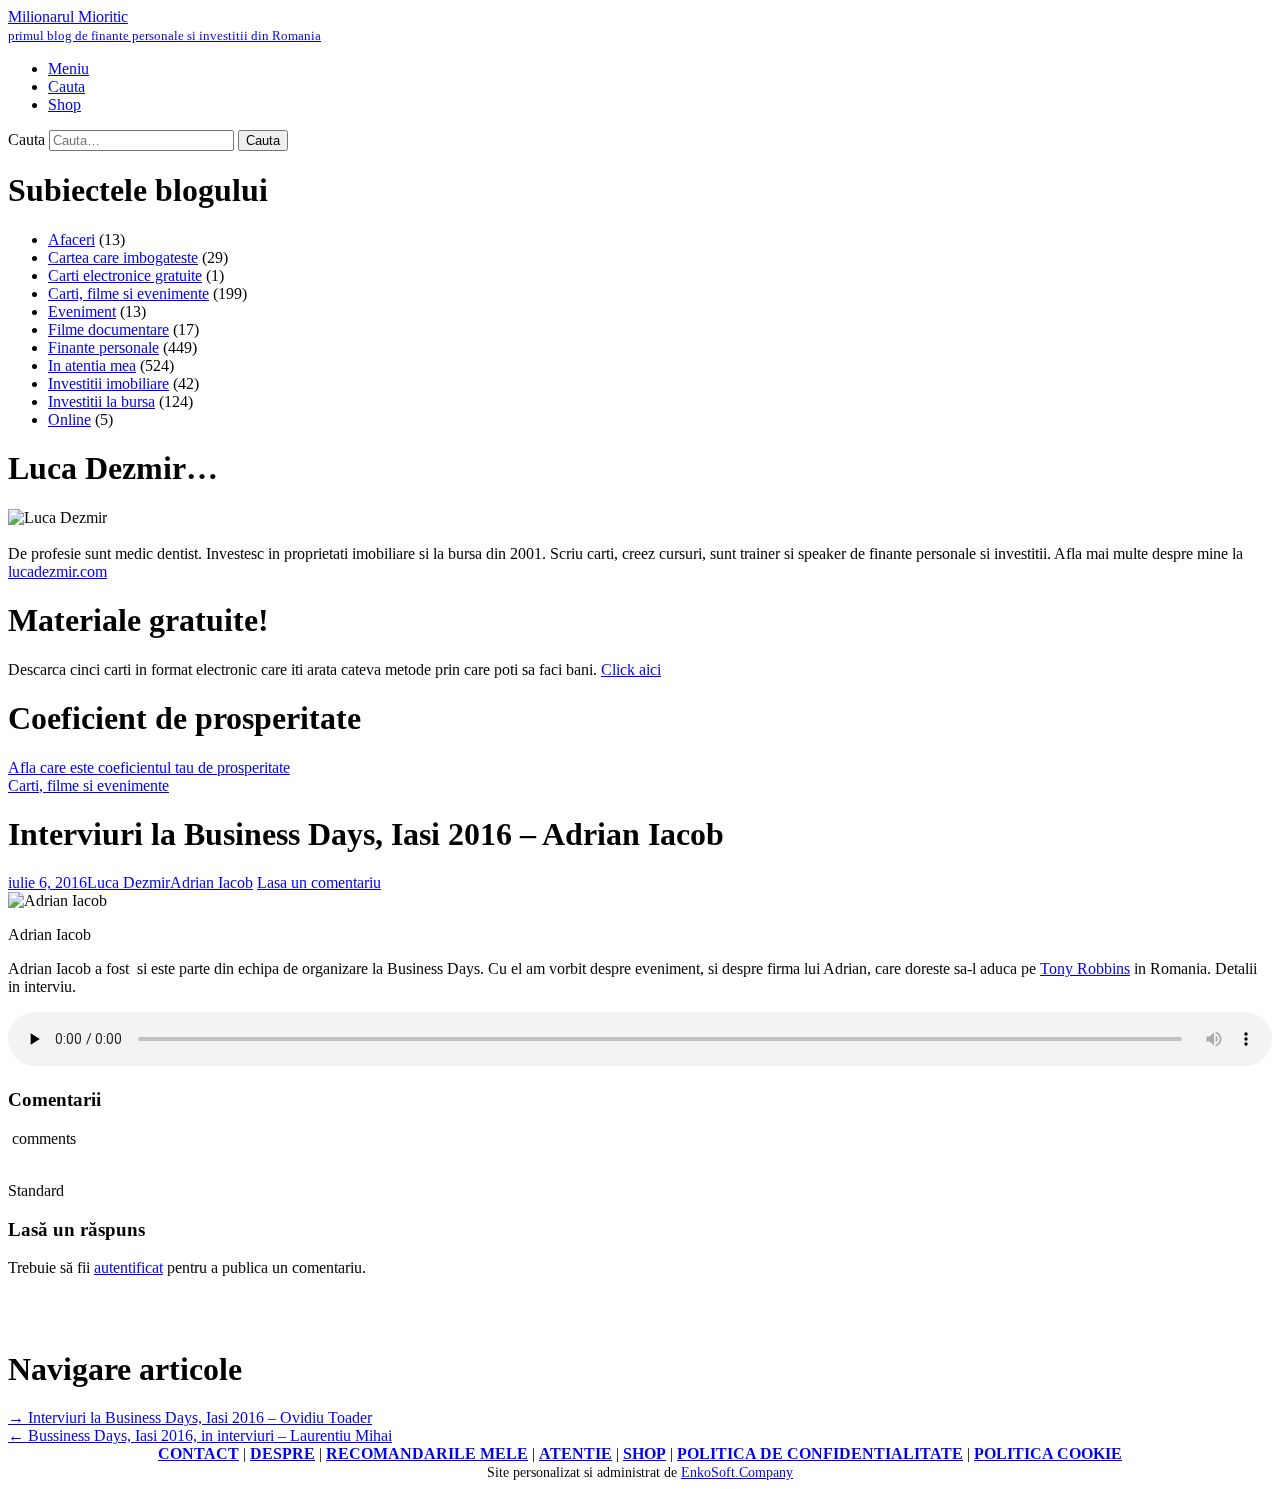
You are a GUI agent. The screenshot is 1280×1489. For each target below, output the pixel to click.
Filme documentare (108, 329)
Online (69, 419)
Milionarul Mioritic (164, 25)
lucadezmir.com (57, 571)
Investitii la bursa (101, 401)
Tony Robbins (1085, 968)
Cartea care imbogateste (123, 257)
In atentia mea (92, 365)
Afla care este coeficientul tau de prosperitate (149, 767)
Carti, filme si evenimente (128, 293)
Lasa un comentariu (319, 882)
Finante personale (103, 347)
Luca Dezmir (128, 882)
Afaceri (71, 239)
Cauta (26, 139)
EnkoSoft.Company (737, 1472)
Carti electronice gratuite (125, 275)
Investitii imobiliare (108, 383)
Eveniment (82, 311)
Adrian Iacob (211, 882)
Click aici (631, 669)
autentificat (128, 1267)
